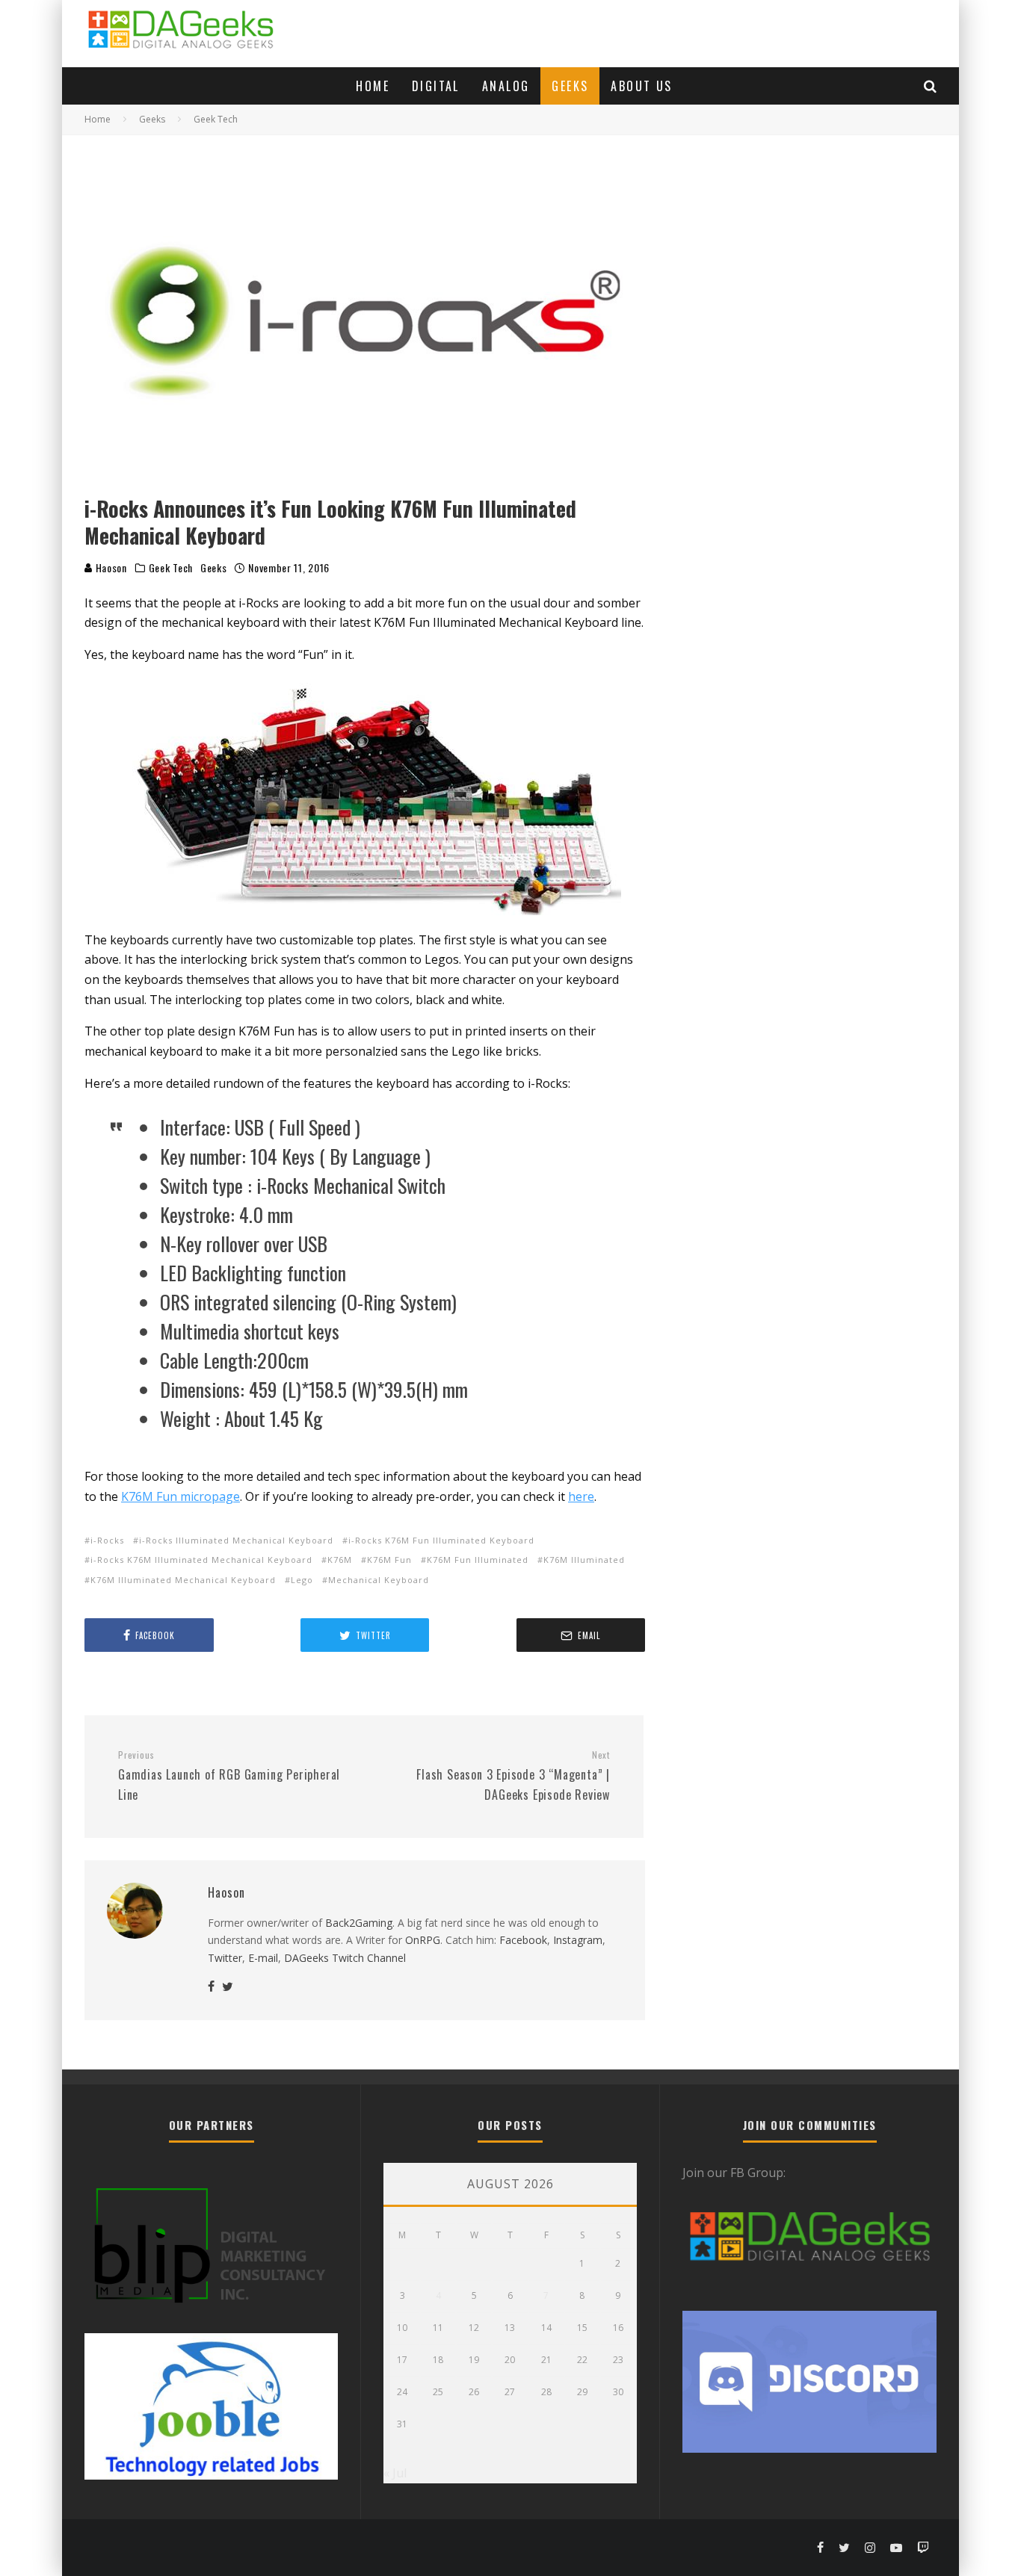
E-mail (263, 1958)
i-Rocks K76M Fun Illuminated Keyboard (441, 1540)
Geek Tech (171, 568)
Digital (436, 86)
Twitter (225, 1958)
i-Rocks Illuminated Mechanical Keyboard (236, 1540)
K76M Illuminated (584, 1560)
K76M (340, 1560)
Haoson (110, 567)
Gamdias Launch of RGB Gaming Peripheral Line (229, 1776)
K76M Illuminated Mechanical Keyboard (183, 1580)
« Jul (395, 2473)
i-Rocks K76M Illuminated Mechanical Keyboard (201, 1560)
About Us (641, 86)
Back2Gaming (359, 1923)
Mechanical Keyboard (379, 1580)
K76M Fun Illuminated (478, 1560)
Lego (302, 1580)
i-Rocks (107, 1540)
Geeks (570, 86)
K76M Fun (389, 1560)
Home (373, 86)
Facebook (523, 1940)
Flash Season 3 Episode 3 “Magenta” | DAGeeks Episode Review (513, 1776)
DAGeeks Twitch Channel (345, 1958)
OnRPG (423, 1940)
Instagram (578, 1940)
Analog (506, 86)
